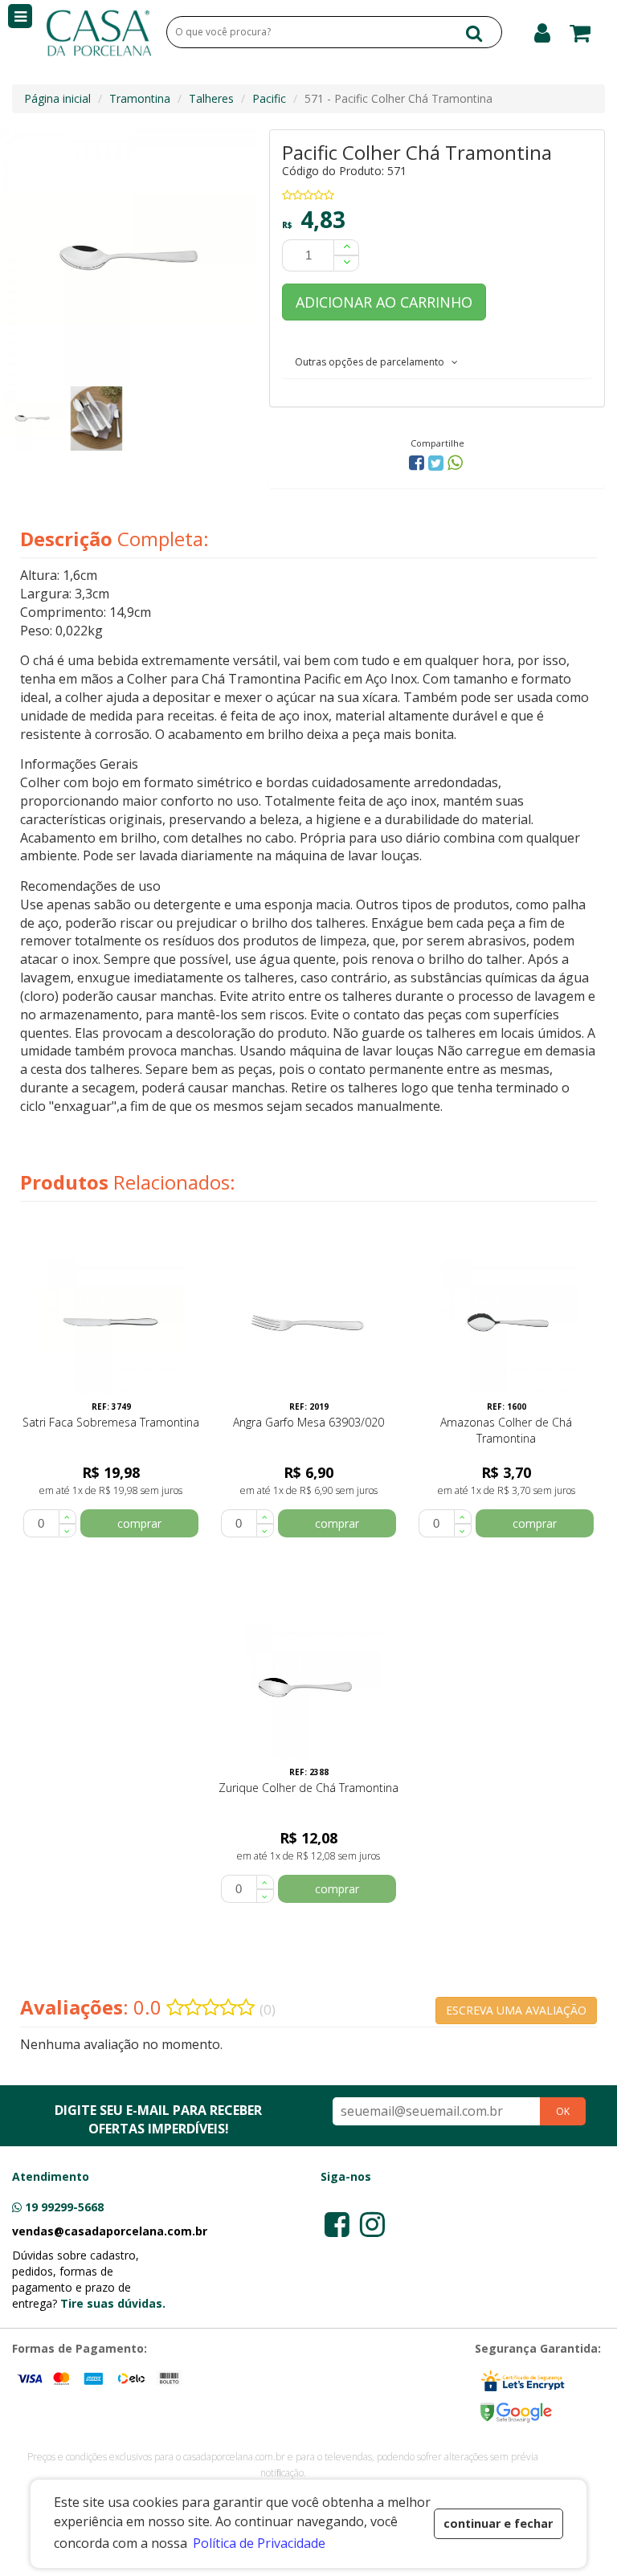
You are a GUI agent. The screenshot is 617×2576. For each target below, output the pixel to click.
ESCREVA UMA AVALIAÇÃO (516, 2010)
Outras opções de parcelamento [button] (373, 362)
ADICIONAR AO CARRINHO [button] (384, 302)
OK (563, 2111)
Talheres (211, 98)
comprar (139, 1523)
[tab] (437, 361)
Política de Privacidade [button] (259, 2543)
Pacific (269, 98)
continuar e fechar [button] (498, 2523)
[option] (32, 418)
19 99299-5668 (64, 2207)
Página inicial (57, 98)
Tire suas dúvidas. (113, 2303)
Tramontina (140, 98)
